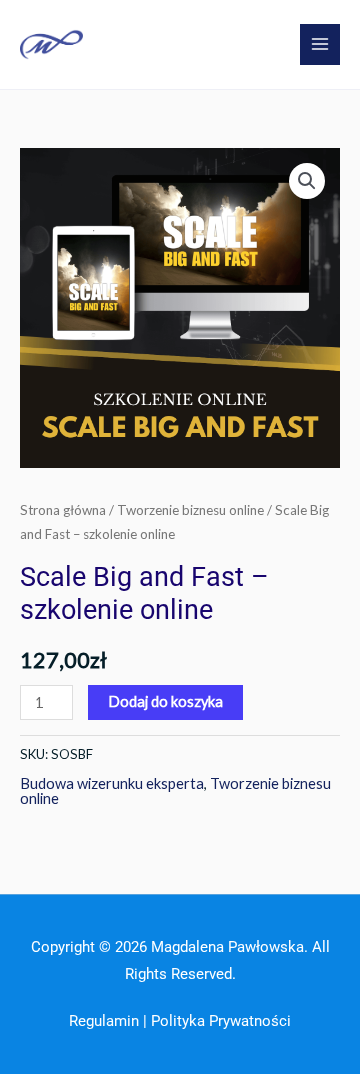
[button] (307, 181)
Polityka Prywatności (221, 1021)
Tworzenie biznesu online (190, 510)
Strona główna (63, 510)
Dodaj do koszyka (165, 701)
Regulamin (104, 1021)
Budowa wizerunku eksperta (112, 783)
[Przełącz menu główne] (320, 44)
